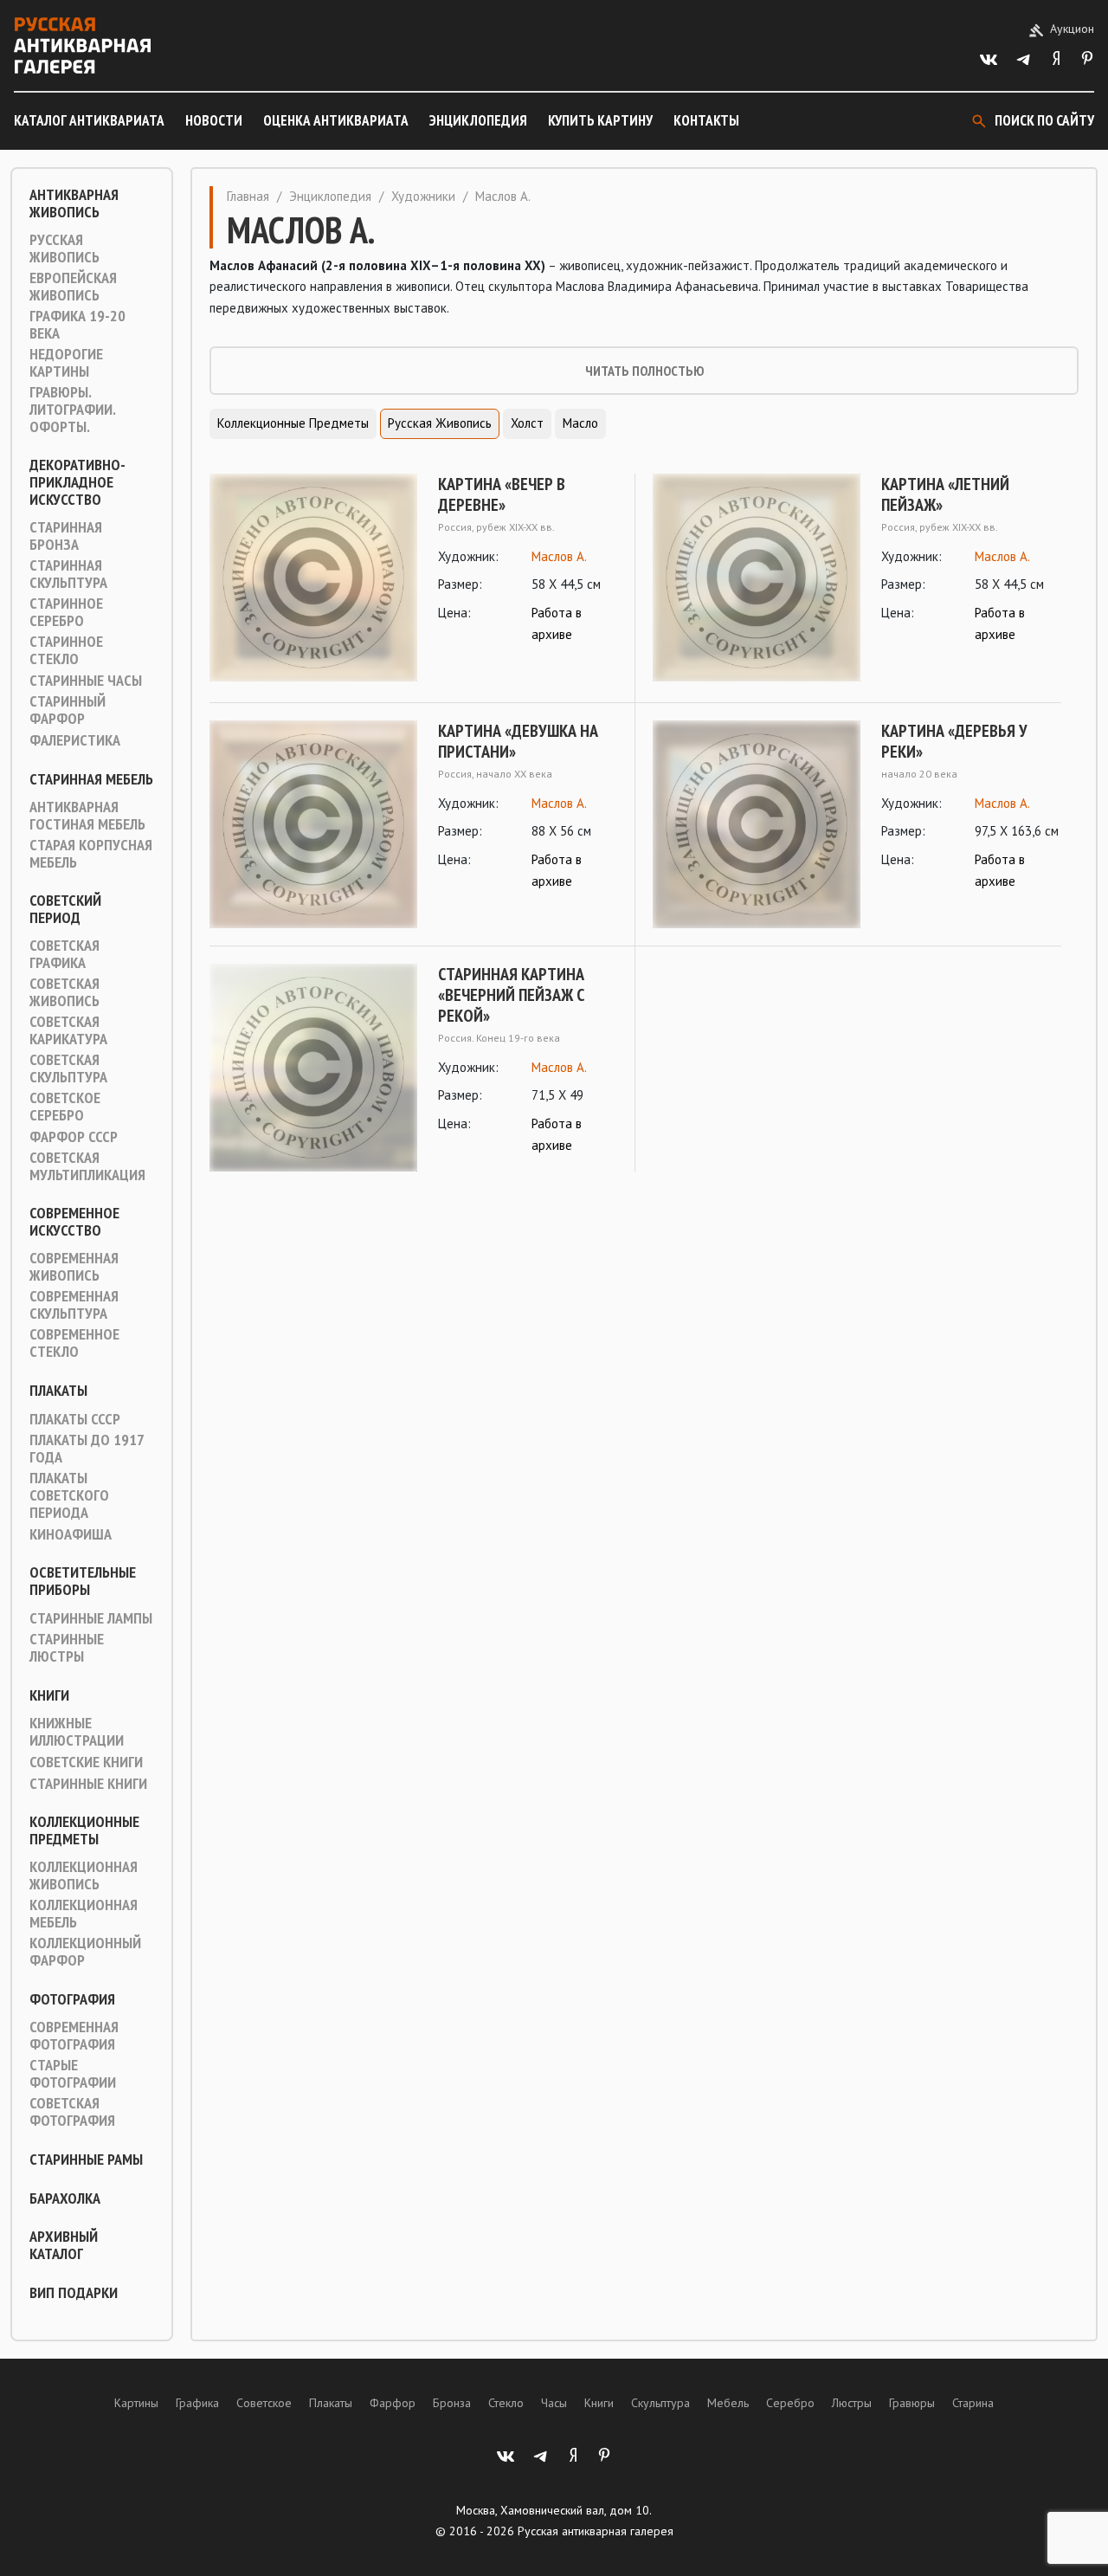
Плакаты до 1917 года (87, 1449)
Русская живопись (64, 249)
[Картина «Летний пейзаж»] (757, 578)
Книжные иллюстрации (77, 1732)
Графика (197, 2403)
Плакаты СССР (75, 1419)
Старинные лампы (91, 1618)
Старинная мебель (91, 779)
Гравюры (912, 2403)
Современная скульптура (74, 1305)
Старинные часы (86, 681)
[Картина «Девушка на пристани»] (313, 824)
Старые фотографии (73, 2074)
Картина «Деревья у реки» (954, 741)
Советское (264, 2403)
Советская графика (64, 954)
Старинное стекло (66, 650)
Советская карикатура (68, 1030)
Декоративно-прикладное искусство (77, 482)
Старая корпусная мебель (91, 854)
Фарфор (393, 2403)
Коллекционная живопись (84, 1876)
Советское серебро (65, 1107)
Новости (214, 120)
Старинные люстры (67, 1648)
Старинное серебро (66, 612)
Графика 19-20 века (77, 325)
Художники (423, 196)
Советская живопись (64, 992)
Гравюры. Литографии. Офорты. (72, 410)
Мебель (728, 2403)
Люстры (852, 2403)
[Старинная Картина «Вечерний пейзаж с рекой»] (313, 1068)
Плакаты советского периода (69, 1495)
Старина (973, 2403)
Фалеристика (75, 740)
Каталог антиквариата (89, 120)
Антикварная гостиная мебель (87, 816)
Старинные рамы (86, 2160)
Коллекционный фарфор (85, 1952)
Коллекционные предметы (84, 1830)
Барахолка (65, 2198)
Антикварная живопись (74, 203)
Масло (580, 423)
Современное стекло (74, 1343)
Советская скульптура (68, 1068)
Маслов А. (559, 556)
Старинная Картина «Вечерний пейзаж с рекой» (511, 995)
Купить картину (600, 120)
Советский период (65, 909)
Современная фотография (74, 2036)
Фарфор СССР (74, 1137)
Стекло (506, 2403)
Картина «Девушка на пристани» (518, 741)
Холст (527, 423)
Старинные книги (88, 1784)
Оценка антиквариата (336, 120)
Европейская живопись (73, 287)
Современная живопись (74, 1267)
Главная (248, 196)
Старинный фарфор (68, 710)
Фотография (72, 1999)
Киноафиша (71, 1534)
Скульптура (660, 2403)
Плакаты (58, 1391)
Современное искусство (74, 1222)
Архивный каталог (64, 2245)
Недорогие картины (66, 363)
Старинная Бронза (66, 536)
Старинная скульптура (68, 574)
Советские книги (86, 1762)
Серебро (790, 2403)
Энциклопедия (478, 120)
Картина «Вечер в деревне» (502, 494)
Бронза (452, 2403)
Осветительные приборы (83, 1581)
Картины (136, 2403)
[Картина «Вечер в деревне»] (313, 578)
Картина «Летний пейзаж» (945, 494)
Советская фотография (72, 2112)
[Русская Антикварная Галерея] (82, 45)
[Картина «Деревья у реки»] (757, 824)
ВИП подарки (74, 2293)
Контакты (706, 120)
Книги (49, 1695)
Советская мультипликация (87, 1166)
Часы (554, 2403)
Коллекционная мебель (84, 1914)
